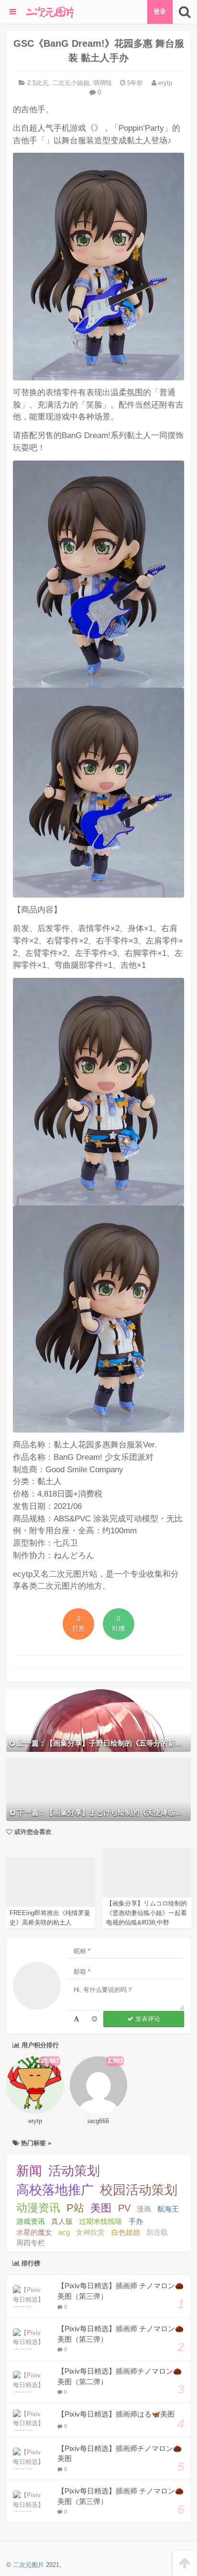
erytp (164, 83)
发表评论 (147, 2019)
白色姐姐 (126, 2232)
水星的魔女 (34, 2232)
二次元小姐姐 (71, 83)
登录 (160, 12)
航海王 (168, 2209)
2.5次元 (38, 83)
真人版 (62, 2221)
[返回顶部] (185, 2563)
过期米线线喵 (100, 2221)
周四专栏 (31, 2243)
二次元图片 (28, 2565)
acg (64, 2232)
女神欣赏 (90, 2232)
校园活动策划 (139, 2190)
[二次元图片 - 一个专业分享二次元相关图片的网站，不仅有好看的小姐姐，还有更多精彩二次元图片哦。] (50, 12)
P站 (75, 2208)
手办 (136, 2221)
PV (124, 2208)
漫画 (144, 2209)
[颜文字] (77, 2019)
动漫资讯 (38, 2208)
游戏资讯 (31, 2221)
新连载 (157, 2232)
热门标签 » (35, 2143)
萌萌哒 (103, 83)
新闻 (29, 2171)
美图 (101, 2208)
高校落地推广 (55, 2190)
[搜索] (185, 12)
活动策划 (74, 2171)
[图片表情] (94, 2019)
